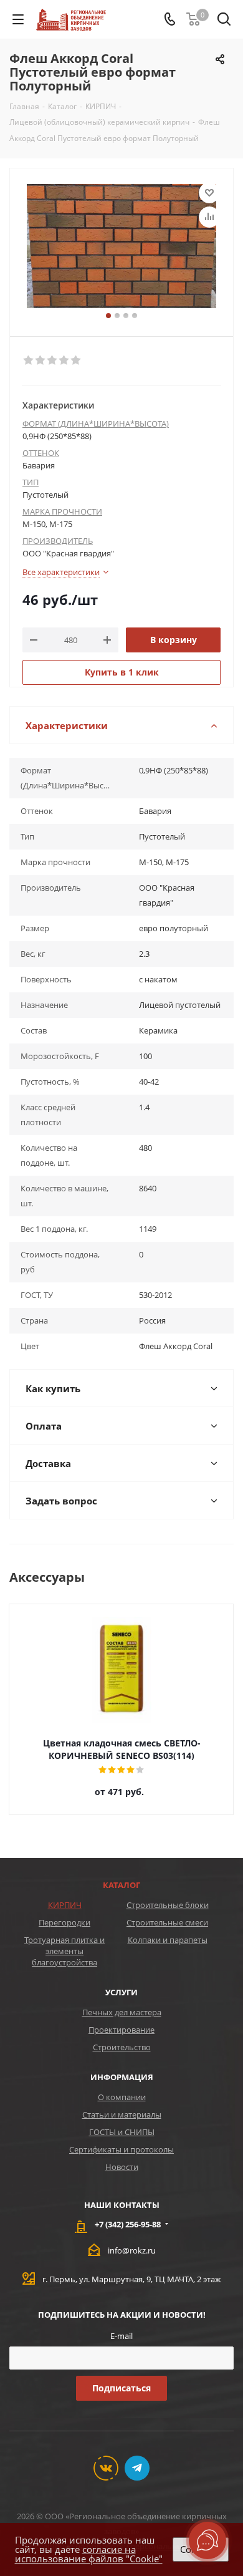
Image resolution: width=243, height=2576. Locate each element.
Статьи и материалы (122, 2114)
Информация (122, 2077)
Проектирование (121, 2030)
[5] (76, 361)
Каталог (121, 1885)
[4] (64, 361)
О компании (122, 2097)
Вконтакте (106, 2468)
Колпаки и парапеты (168, 1940)
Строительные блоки (168, 1905)
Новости (122, 2167)
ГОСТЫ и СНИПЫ (122, 2132)
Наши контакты (122, 2205)
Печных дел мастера (122, 2012)
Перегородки (64, 1922)
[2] (41, 361)
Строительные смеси (167, 1922)
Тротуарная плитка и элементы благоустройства (64, 1951)
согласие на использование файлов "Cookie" (89, 2554)
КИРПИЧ (65, 1905)
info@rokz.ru (132, 2250)
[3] (53, 361)
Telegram (137, 2468)
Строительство (122, 2047)
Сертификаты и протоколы (121, 2149)
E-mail (121, 2336)
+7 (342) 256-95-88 (128, 2224)
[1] (29, 361)
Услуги (121, 1992)
